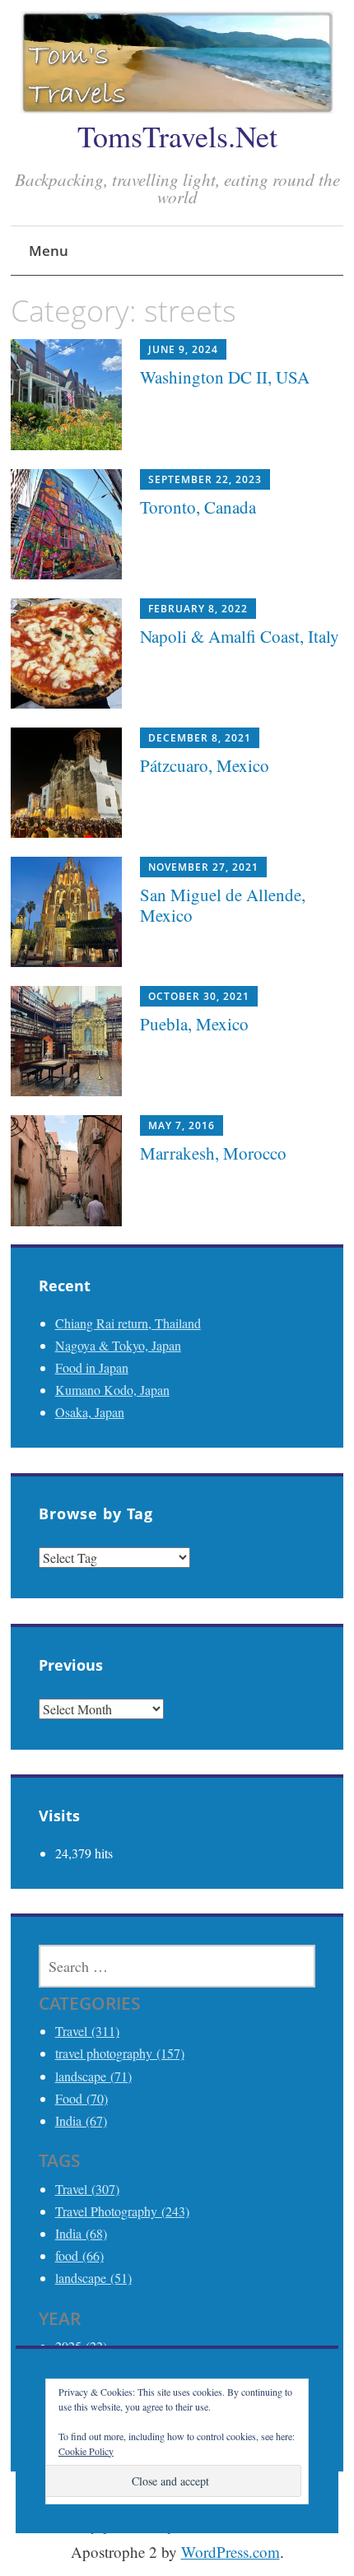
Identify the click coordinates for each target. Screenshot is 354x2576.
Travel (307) (87, 2189)
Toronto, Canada (198, 507)
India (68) (81, 2233)
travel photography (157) (120, 2053)
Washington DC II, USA (225, 377)
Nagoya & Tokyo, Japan (118, 1345)
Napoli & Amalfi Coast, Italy (240, 636)
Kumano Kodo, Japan (112, 1390)
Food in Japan (92, 1367)
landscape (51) (93, 2278)
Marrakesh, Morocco (213, 1153)
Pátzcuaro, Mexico (205, 765)
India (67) (81, 2120)
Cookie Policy (86, 2451)
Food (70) (82, 2098)
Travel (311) (87, 2031)
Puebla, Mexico (194, 1024)
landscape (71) (93, 2076)
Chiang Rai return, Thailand (128, 1323)
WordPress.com (231, 2552)
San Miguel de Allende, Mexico (223, 905)
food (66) (79, 2255)
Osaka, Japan (90, 1412)
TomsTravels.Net (177, 136)
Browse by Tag (96, 1514)
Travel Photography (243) (122, 2211)
